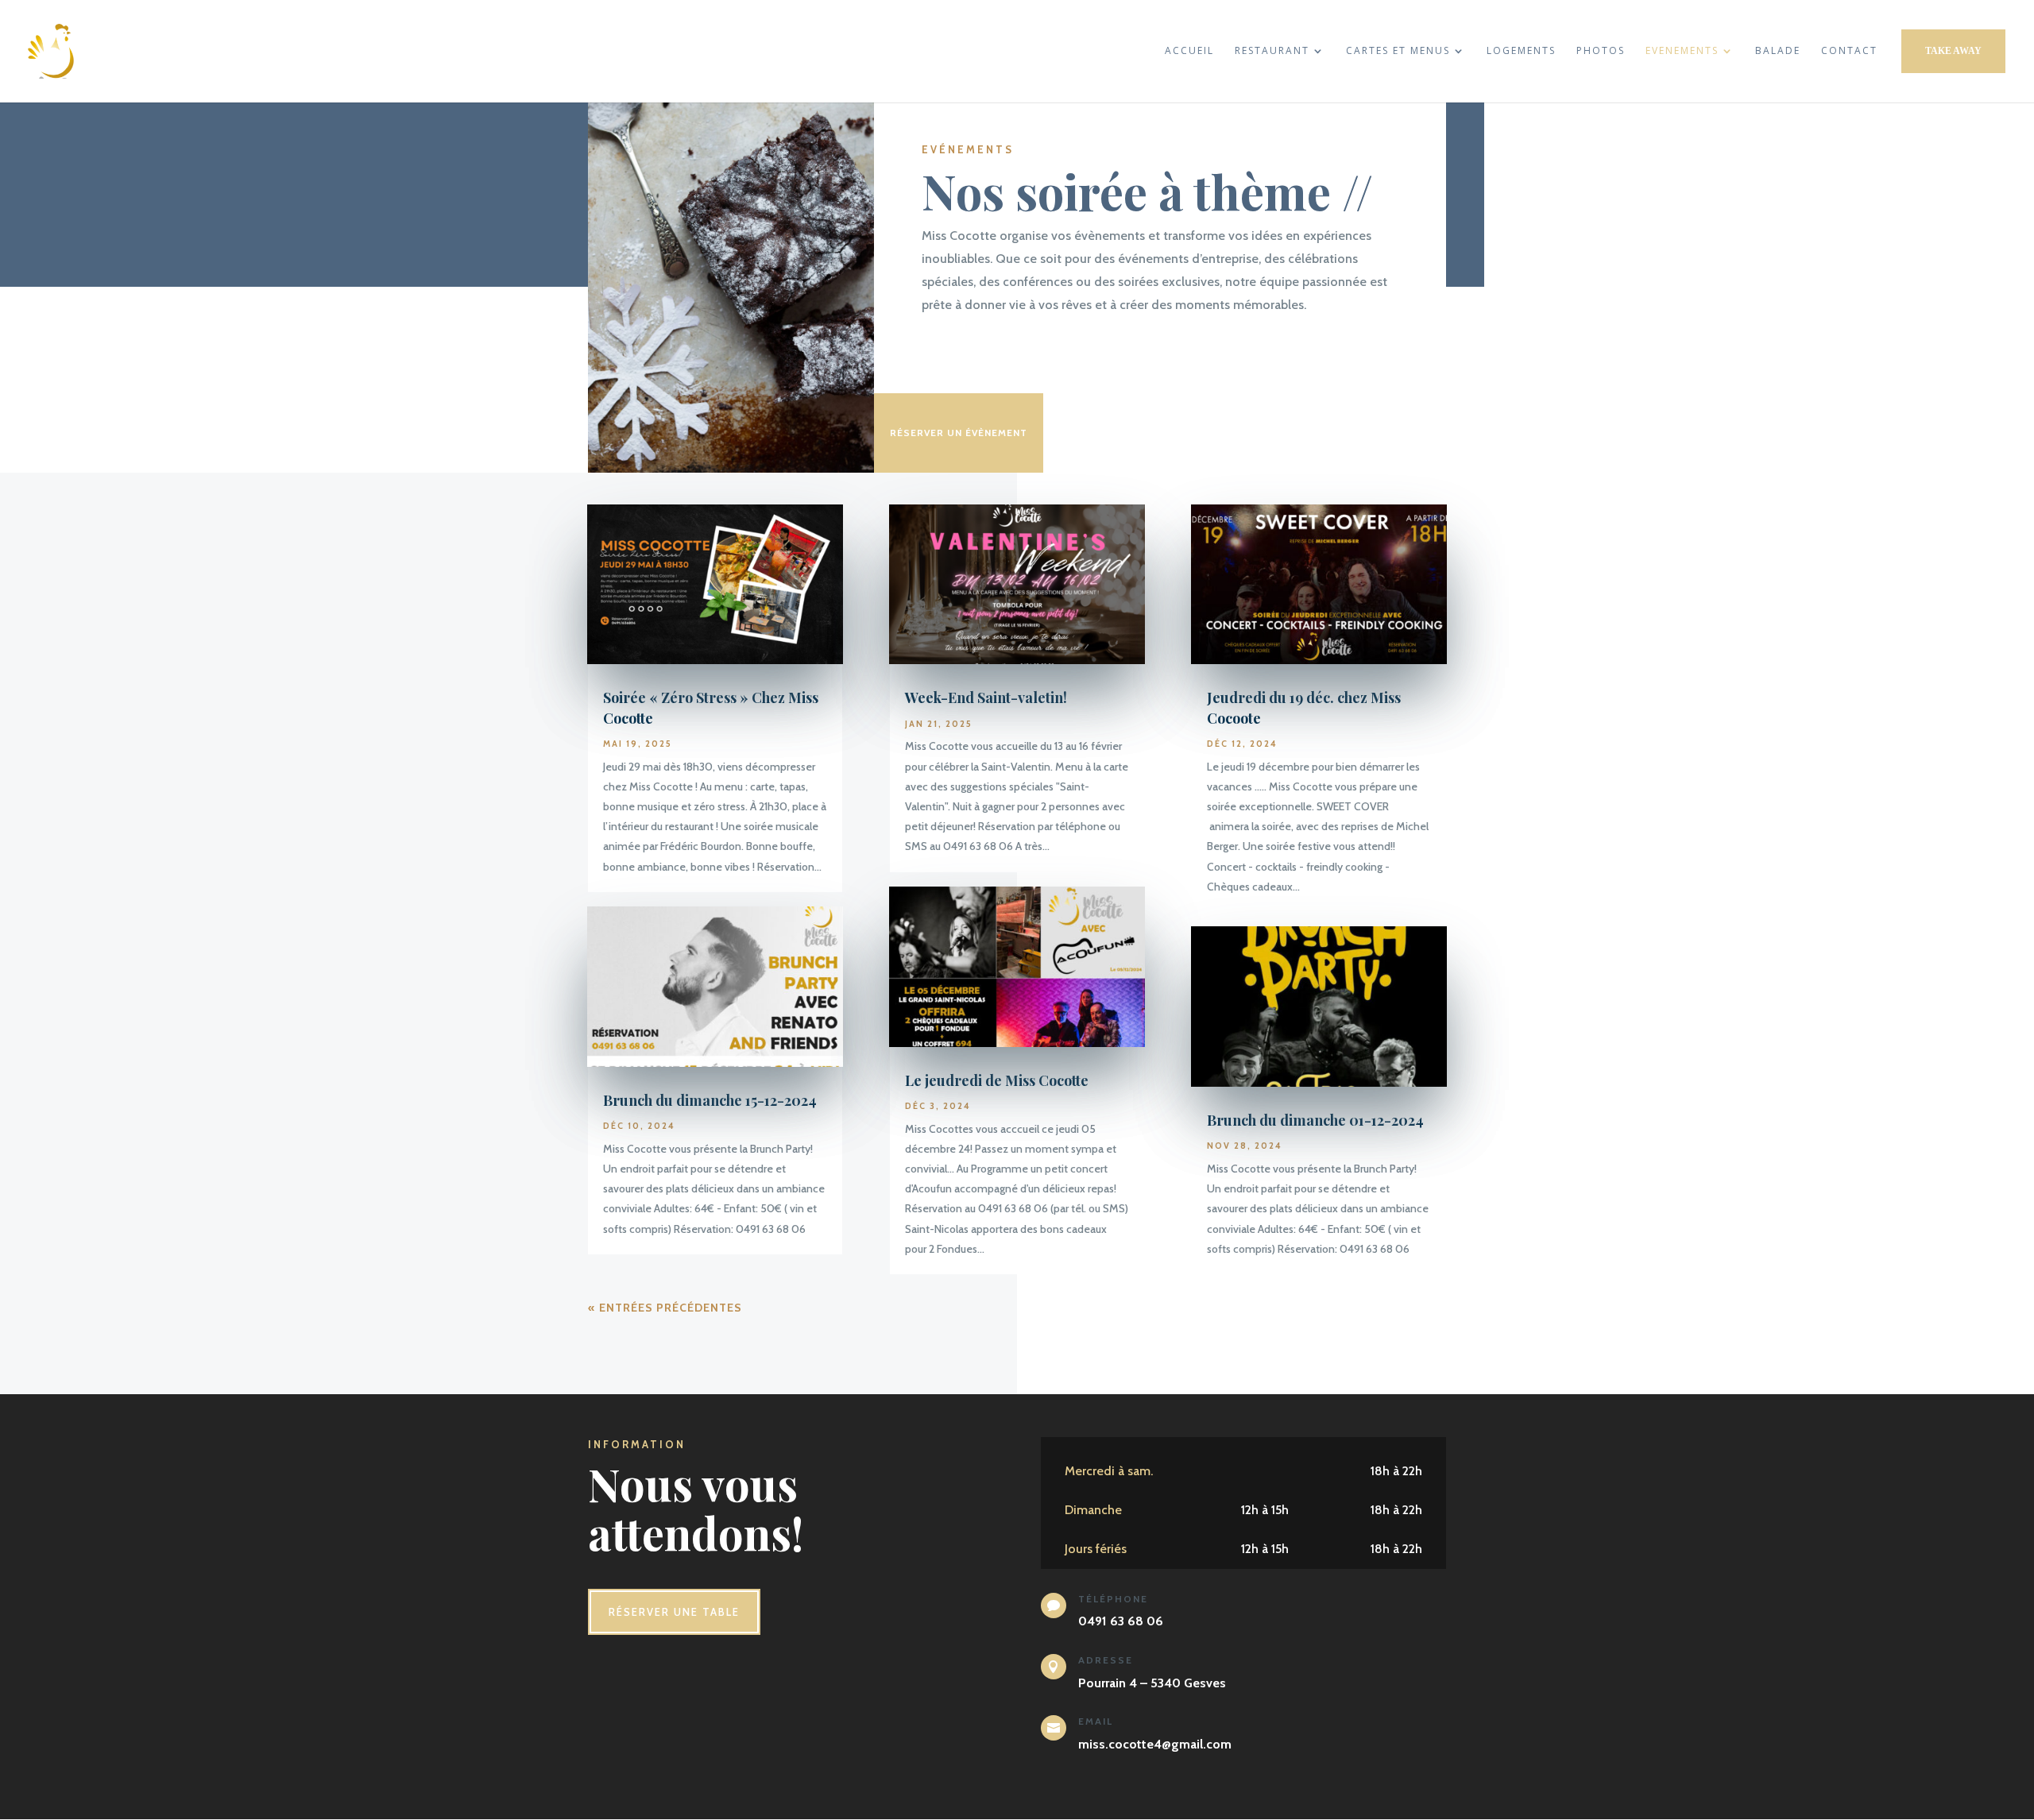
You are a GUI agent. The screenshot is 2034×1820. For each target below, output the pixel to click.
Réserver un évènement (959, 433)
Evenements (1682, 51)
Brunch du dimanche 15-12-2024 (710, 1100)
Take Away (1953, 51)
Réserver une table (674, 1612)
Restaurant (1272, 51)
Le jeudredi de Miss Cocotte (997, 1080)
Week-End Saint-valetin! (986, 697)
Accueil (1189, 51)
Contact (1849, 51)
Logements (1521, 51)
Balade (1778, 51)
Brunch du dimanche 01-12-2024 (1315, 1120)
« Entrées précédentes (665, 1308)
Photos (1601, 51)
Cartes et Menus (1398, 51)
